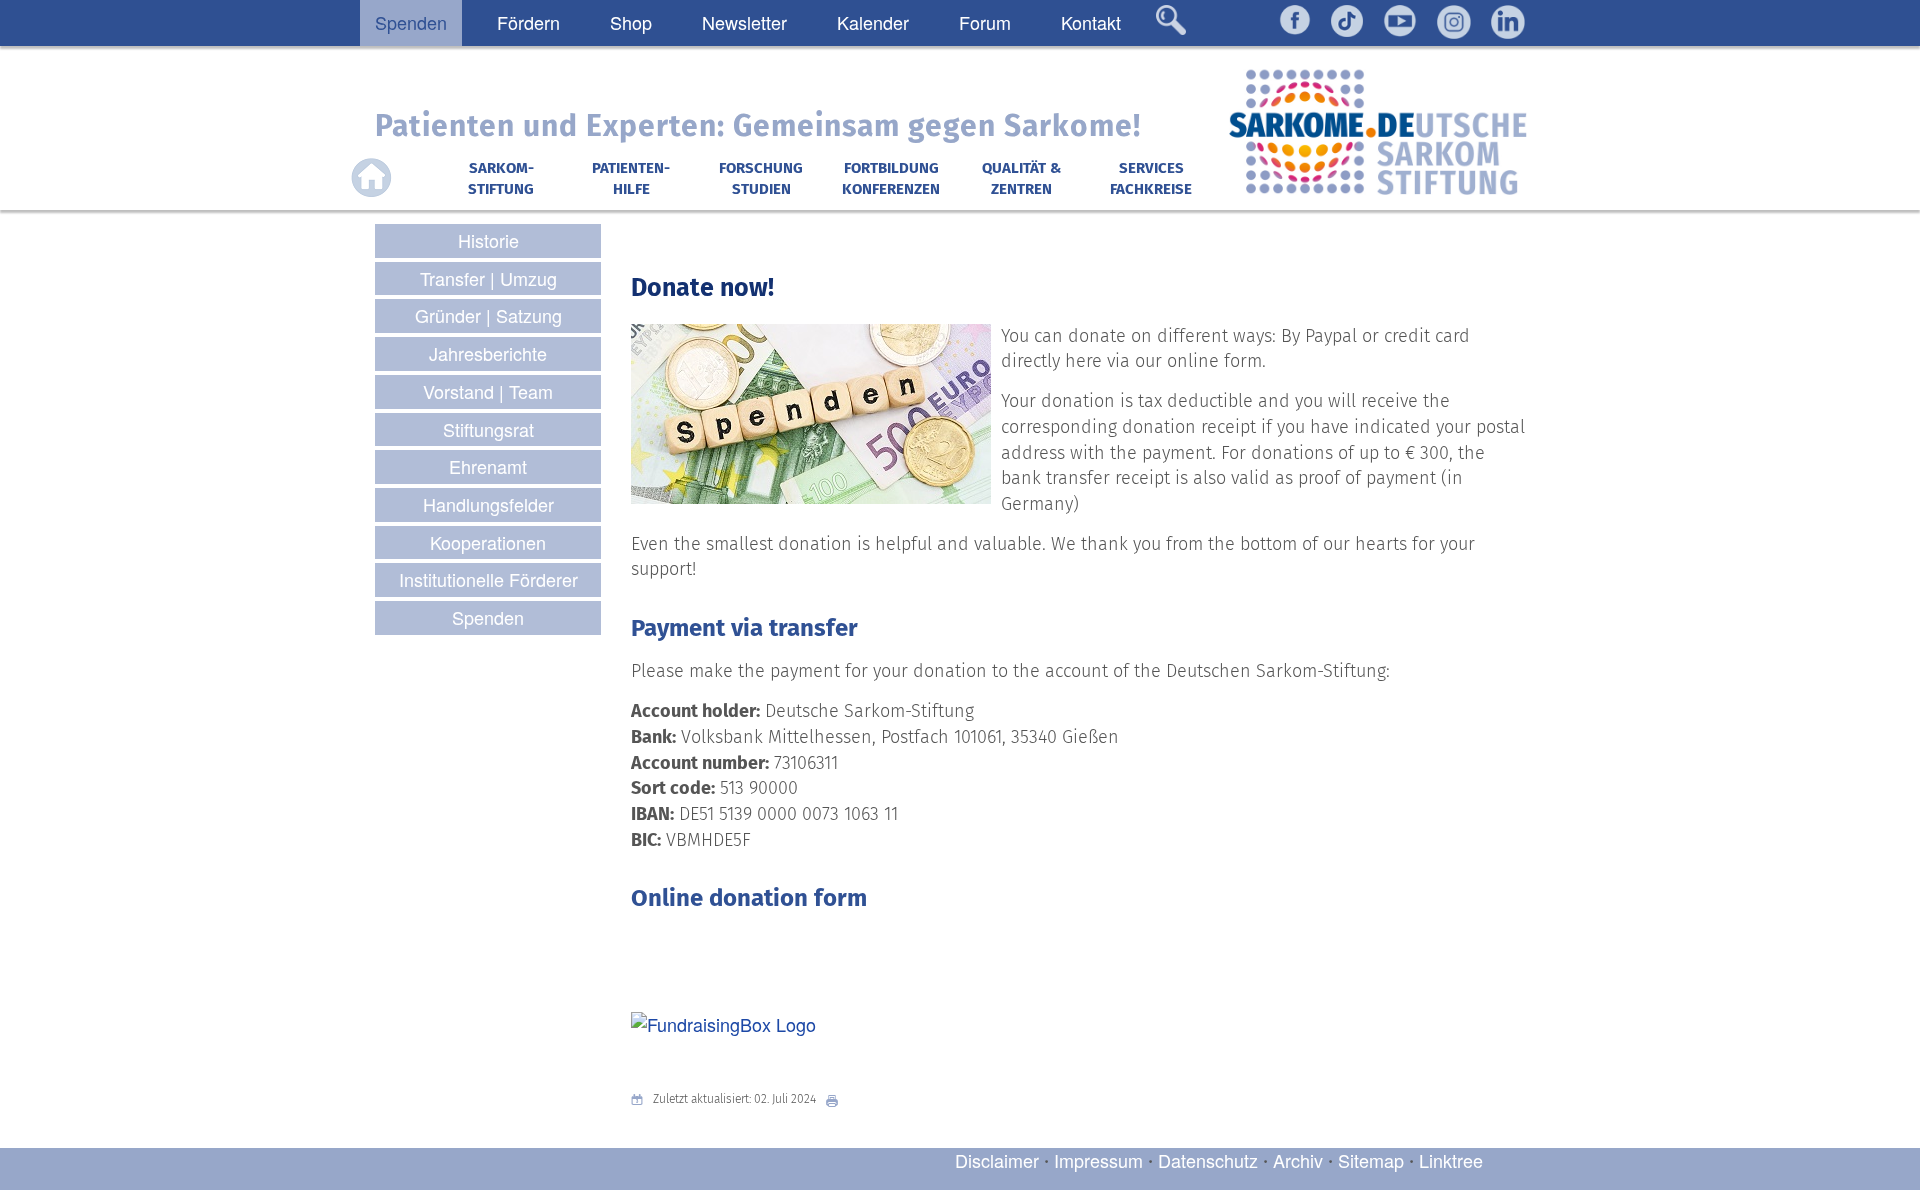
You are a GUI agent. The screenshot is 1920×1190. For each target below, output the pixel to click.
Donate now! (702, 288)
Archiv (1298, 1160)
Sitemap (1371, 1160)
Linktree (1451, 1160)
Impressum (1098, 1160)
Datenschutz (1210, 1160)
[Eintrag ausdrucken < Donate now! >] (837, 1099)
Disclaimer (997, 1160)
